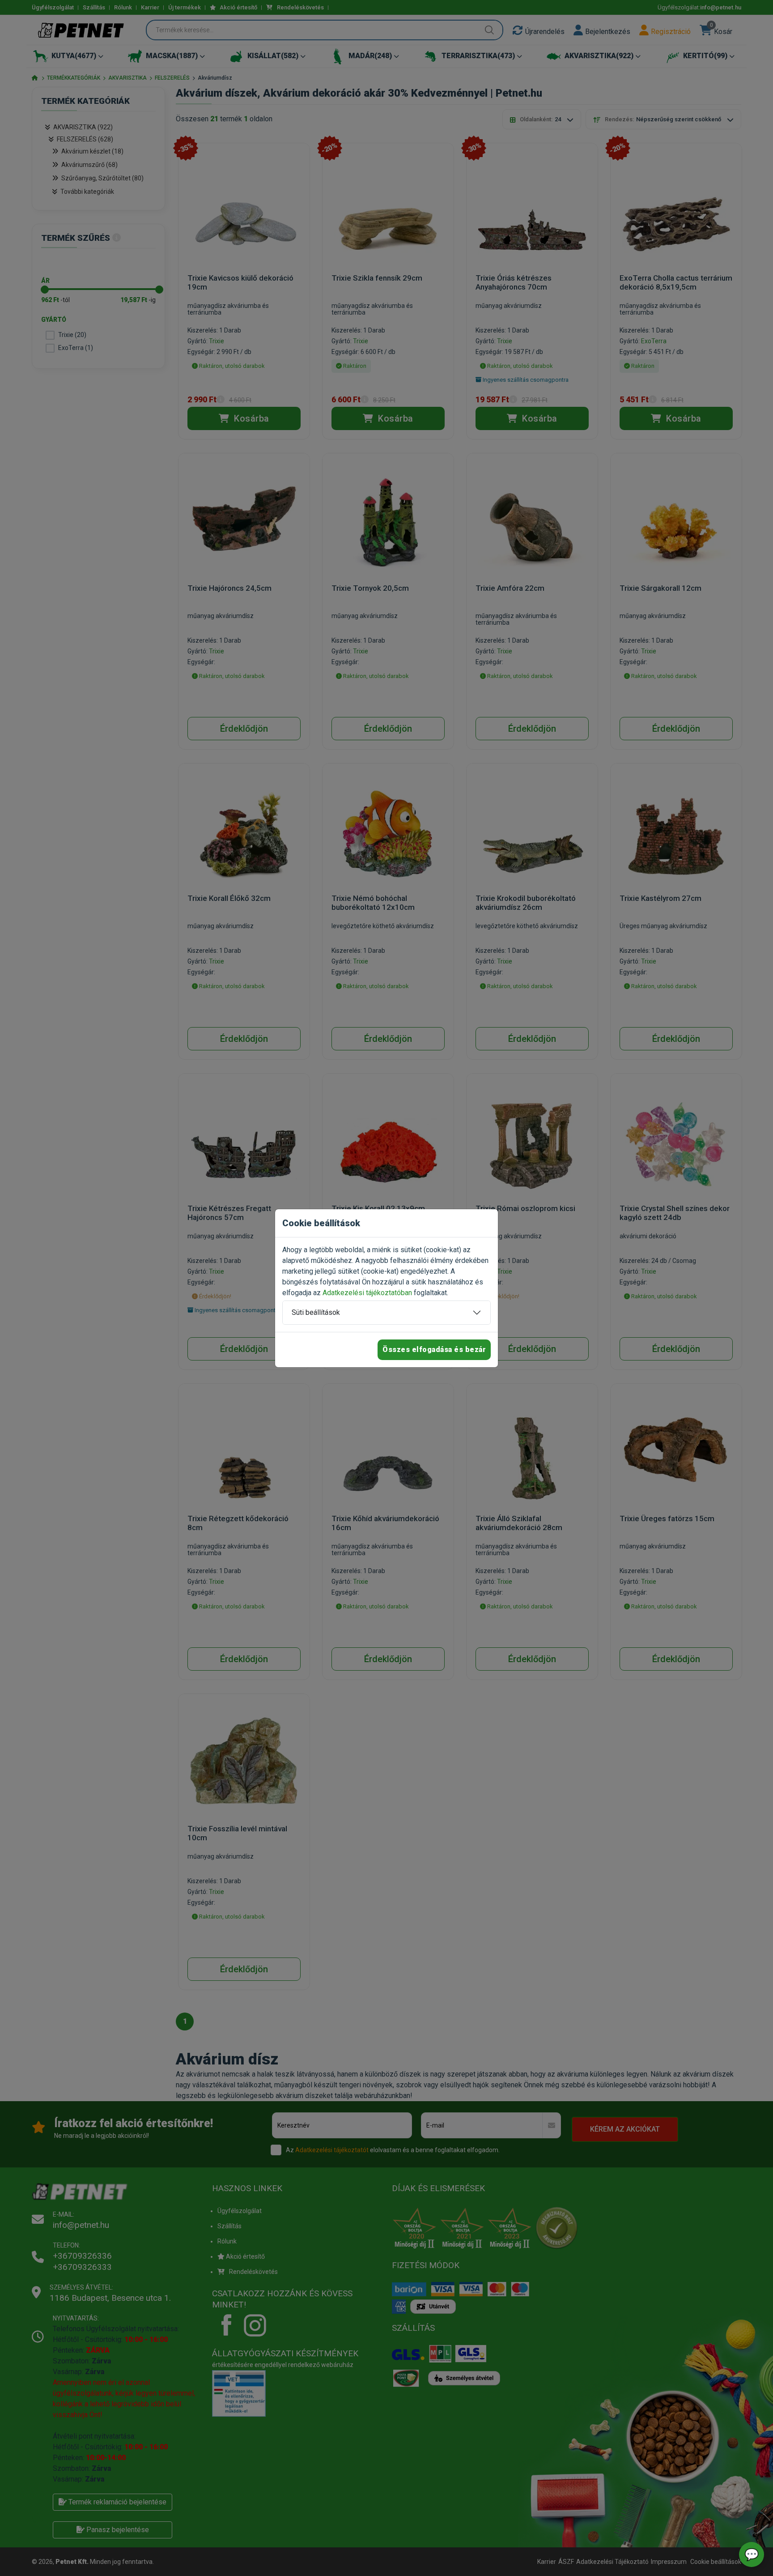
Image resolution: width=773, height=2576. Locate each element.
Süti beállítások (316, 1312)
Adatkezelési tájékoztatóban (367, 1293)
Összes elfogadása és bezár (434, 1350)
